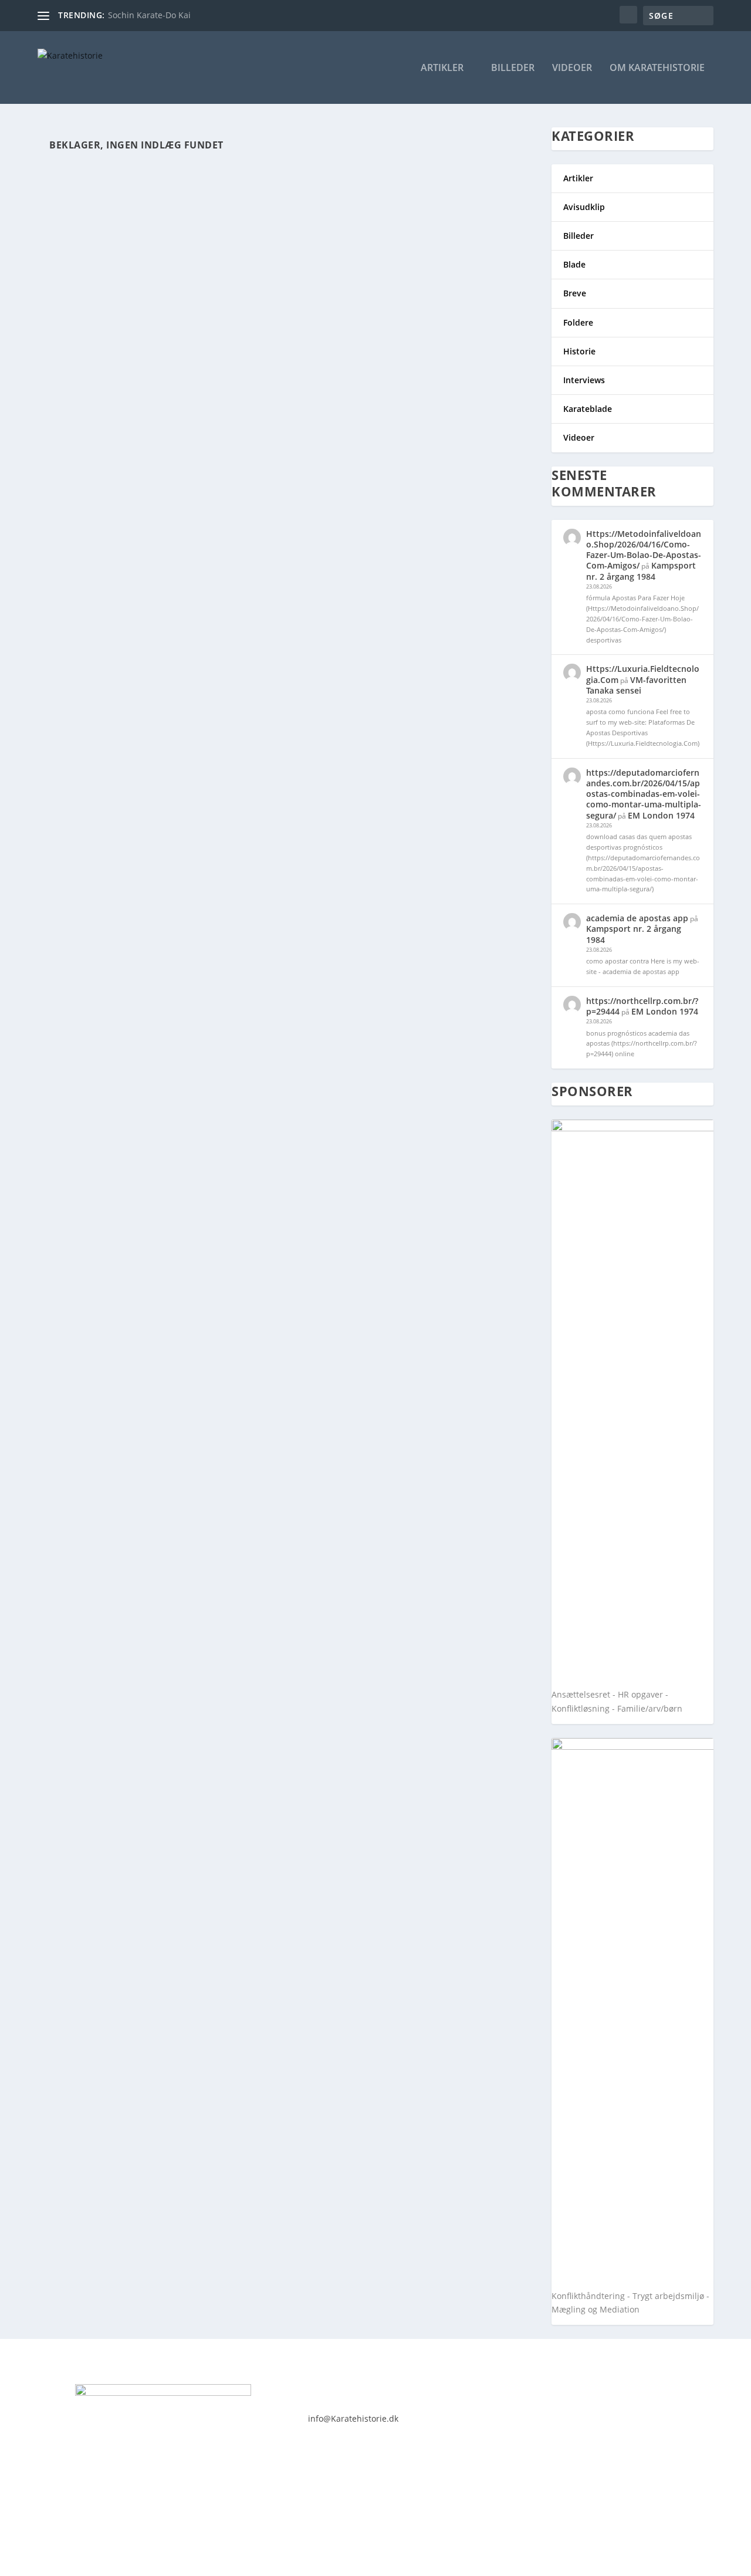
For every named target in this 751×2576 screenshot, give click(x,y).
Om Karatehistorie (657, 68)
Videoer (572, 68)
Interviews (584, 380)
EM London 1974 (661, 815)
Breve (575, 293)
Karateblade (588, 409)
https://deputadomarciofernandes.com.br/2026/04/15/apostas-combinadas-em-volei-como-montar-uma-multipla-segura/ (644, 794)
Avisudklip (584, 207)
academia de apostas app (637, 918)
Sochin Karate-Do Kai (149, 15)
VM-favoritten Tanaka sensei (636, 685)
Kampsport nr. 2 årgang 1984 (641, 571)
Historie (579, 351)
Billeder (513, 68)
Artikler (442, 68)
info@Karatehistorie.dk (353, 2418)
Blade (574, 264)
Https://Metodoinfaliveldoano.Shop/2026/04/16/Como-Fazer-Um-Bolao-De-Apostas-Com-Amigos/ (644, 550)
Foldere (578, 322)
